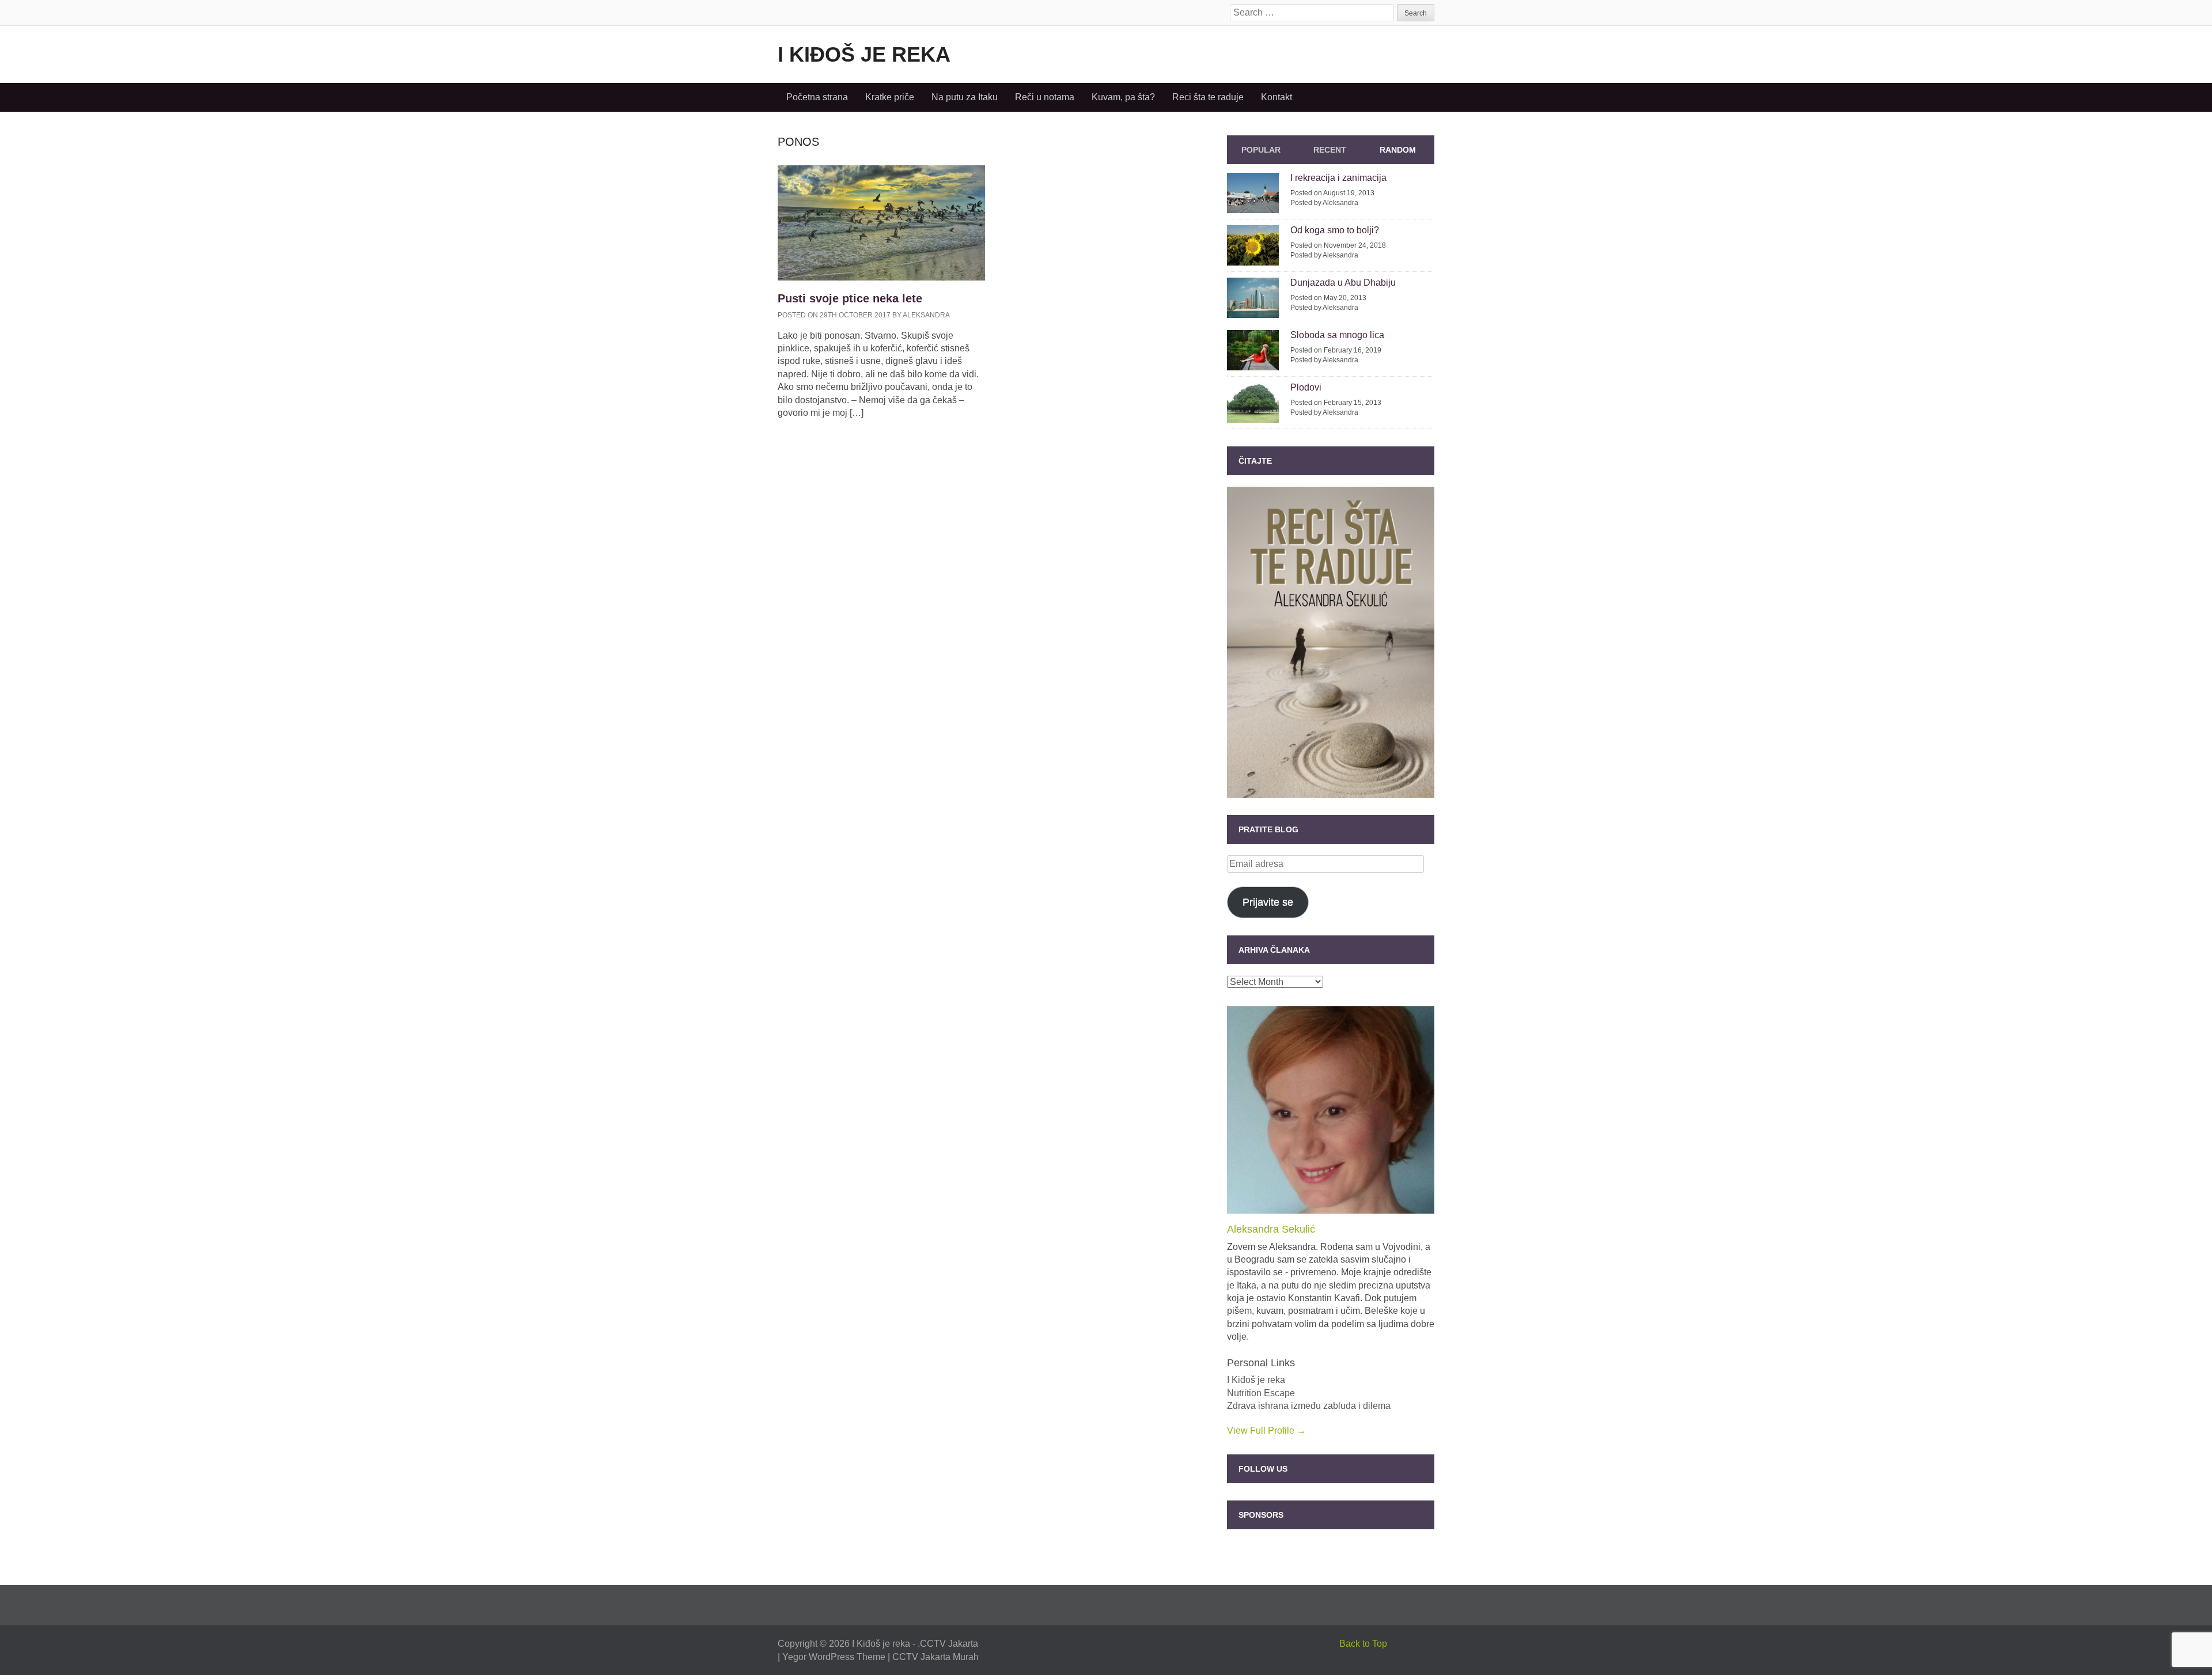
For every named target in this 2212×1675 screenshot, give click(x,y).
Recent (1330, 150)
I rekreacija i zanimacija (1338, 178)
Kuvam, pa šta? (1123, 97)
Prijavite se (1268, 902)
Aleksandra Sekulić (1271, 1229)
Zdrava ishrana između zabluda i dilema (1309, 1406)
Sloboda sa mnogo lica (1337, 335)
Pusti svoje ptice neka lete (850, 298)
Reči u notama (1045, 97)
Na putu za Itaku (965, 97)
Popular (1261, 150)
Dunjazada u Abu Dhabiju (1343, 283)
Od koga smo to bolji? (1335, 230)
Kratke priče (890, 97)
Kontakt (1277, 97)
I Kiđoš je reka (864, 54)
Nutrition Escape (1261, 1393)
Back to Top (1363, 1644)
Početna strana (817, 97)
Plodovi (1306, 387)
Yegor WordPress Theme (834, 1657)
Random (1398, 150)
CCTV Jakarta (949, 1644)
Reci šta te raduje (1208, 97)
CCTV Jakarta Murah (935, 1657)
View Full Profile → (1266, 1430)
